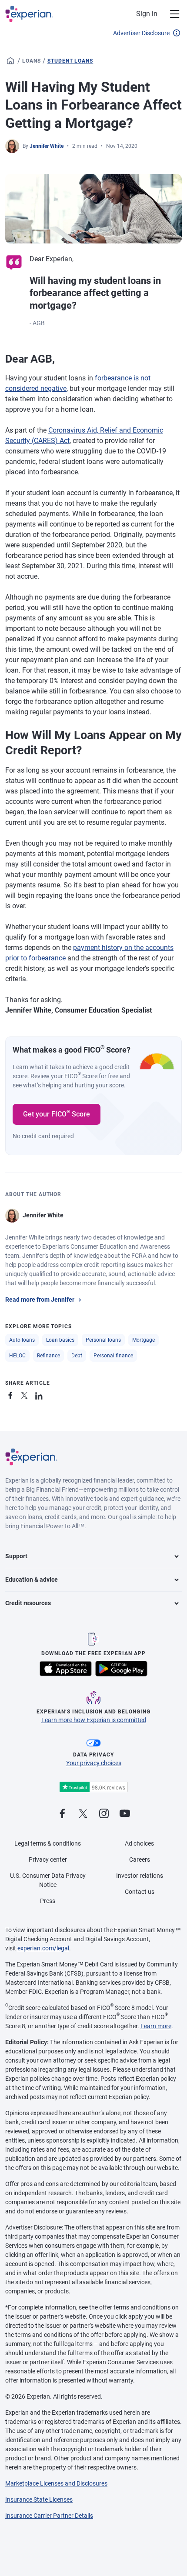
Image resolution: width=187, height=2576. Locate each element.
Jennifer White (47, 146)
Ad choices (139, 1843)
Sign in (147, 14)
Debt (77, 1356)
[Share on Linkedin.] (40, 1394)
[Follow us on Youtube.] (125, 1814)
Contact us (140, 1892)
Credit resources (28, 1603)
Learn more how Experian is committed (94, 1720)
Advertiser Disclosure (141, 33)
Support (16, 1556)
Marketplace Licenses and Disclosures (56, 2483)
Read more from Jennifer (40, 1300)
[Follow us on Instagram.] (104, 1814)
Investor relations (140, 1876)
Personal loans (103, 1340)
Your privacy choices (94, 1763)
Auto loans (22, 1340)
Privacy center (48, 1860)
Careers (140, 1860)
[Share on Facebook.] (12, 1394)
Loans (32, 61)
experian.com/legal (43, 1948)
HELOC (17, 1356)
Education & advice (32, 1580)
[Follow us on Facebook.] (62, 1814)
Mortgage (144, 1340)
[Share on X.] (26, 1394)
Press (48, 1901)
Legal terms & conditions (48, 1843)
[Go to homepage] (10, 61)
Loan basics (60, 1340)
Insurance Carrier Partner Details (49, 2516)
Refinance (48, 1356)
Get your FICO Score (57, 1113)
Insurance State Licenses (39, 2499)
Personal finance (113, 1356)
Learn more (156, 2026)
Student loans (70, 61)
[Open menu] (170, 14)
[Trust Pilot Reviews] (93, 1787)
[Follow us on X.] (83, 1814)
